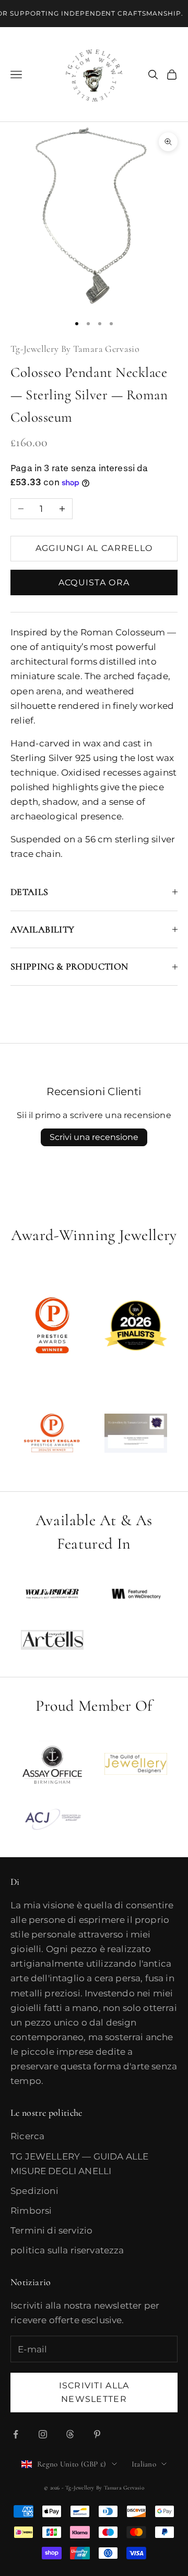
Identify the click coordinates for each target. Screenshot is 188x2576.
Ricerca (27, 2136)
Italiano (144, 2464)
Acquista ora (94, 582)
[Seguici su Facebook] (16, 2434)
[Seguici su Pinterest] (97, 2434)
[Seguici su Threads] (70, 2434)
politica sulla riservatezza (67, 2250)
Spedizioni (34, 2191)
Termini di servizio (51, 2230)
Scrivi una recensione (94, 1137)
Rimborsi (31, 2211)
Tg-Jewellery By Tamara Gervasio (75, 349)
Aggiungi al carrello (94, 548)
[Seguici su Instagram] (43, 2434)
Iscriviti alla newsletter (94, 2392)
